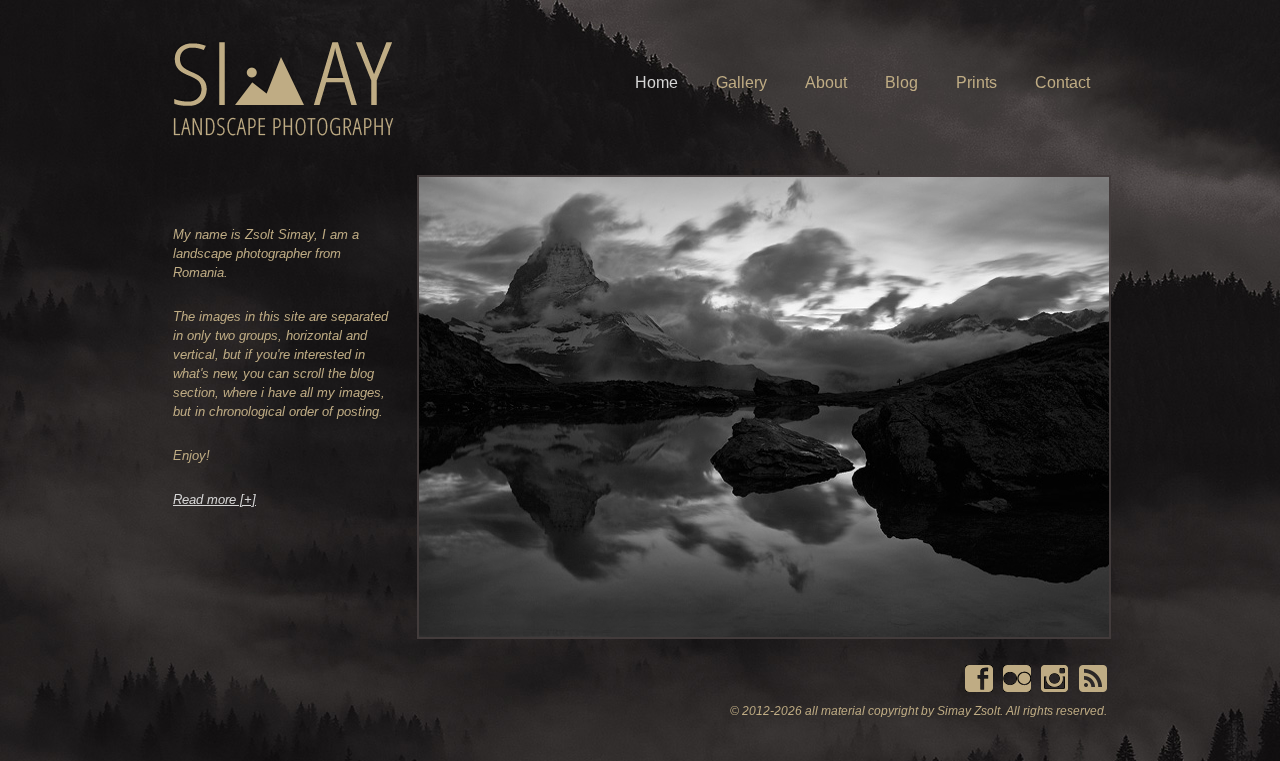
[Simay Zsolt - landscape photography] (283, 89)
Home (656, 82)
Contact (1062, 82)
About (826, 82)
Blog (901, 82)
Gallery (741, 82)
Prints (976, 82)
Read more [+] (214, 499)
